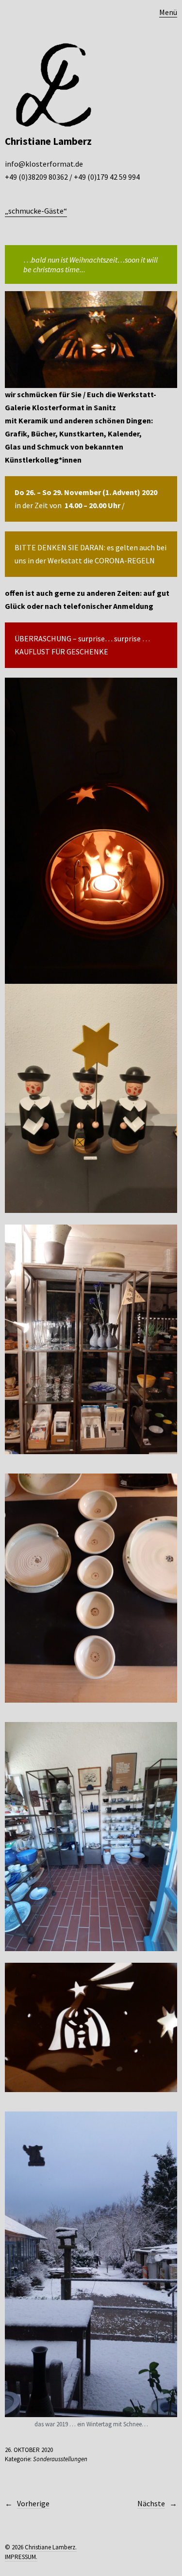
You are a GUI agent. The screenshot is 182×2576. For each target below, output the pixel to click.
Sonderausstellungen (60, 2459)
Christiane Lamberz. (51, 2547)
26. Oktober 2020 (29, 2450)
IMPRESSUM (20, 2557)
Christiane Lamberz (48, 141)
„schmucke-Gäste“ (36, 211)
